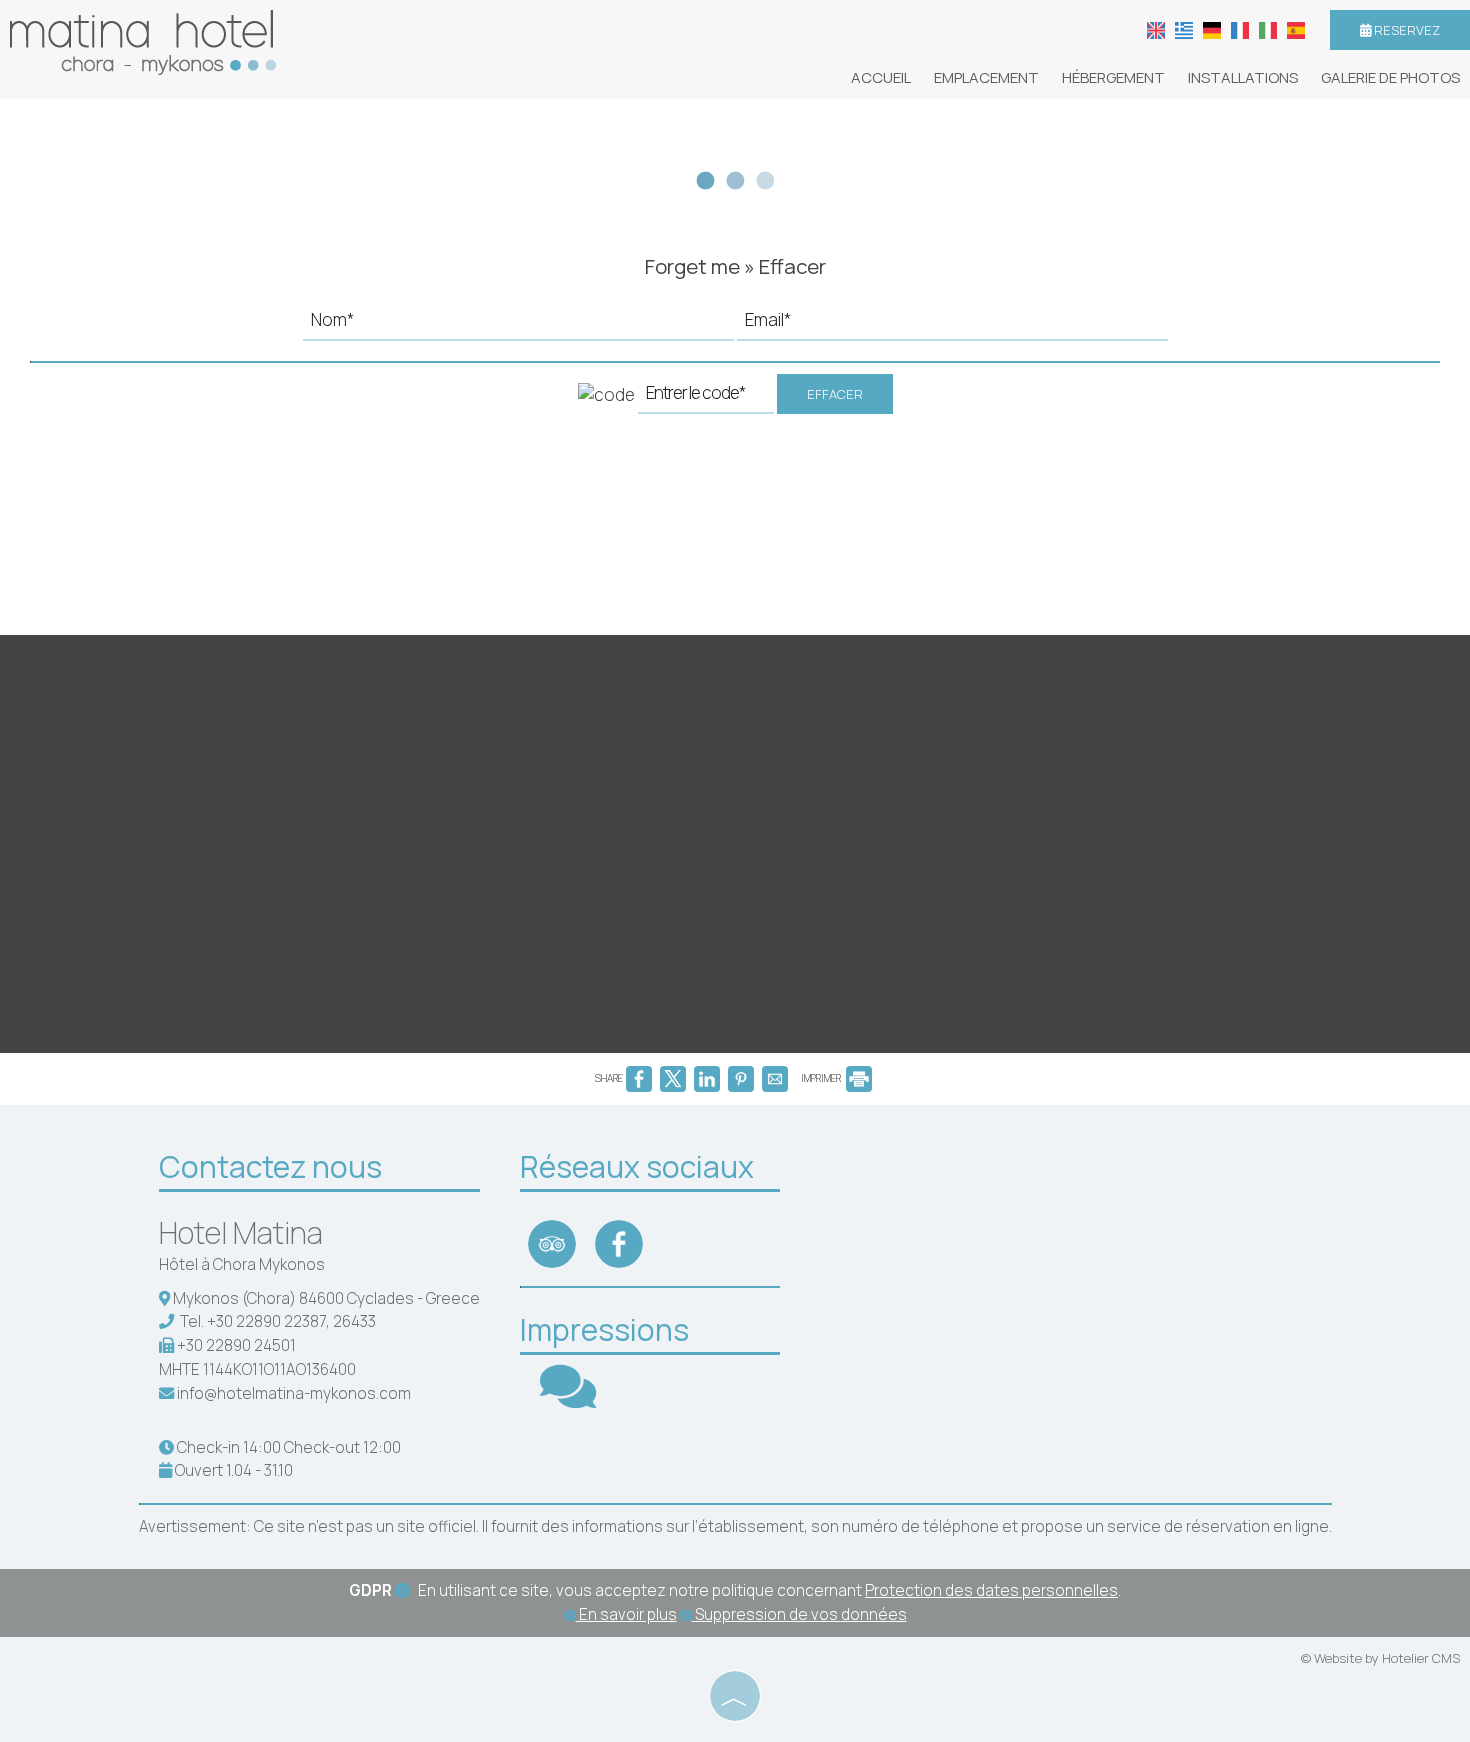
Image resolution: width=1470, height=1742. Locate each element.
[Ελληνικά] (1184, 28)
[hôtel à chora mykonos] (143, 40)
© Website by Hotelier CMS (1380, 1658)
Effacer (835, 394)
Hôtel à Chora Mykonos (242, 1264)
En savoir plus (626, 1614)
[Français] (1240, 28)
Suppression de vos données (799, 1614)
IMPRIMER (822, 1078)
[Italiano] (1268, 28)
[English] (1156, 28)
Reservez (1405, 30)
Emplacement (986, 77)
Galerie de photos (1390, 77)
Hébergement (1113, 77)
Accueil (881, 77)
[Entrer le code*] (706, 398)
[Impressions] (568, 1399)
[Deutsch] (1212, 28)
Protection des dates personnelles (991, 1590)
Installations (1243, 77)
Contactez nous (270, 1166)
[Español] (1296, 28)
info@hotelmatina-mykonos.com (294, 1393)
